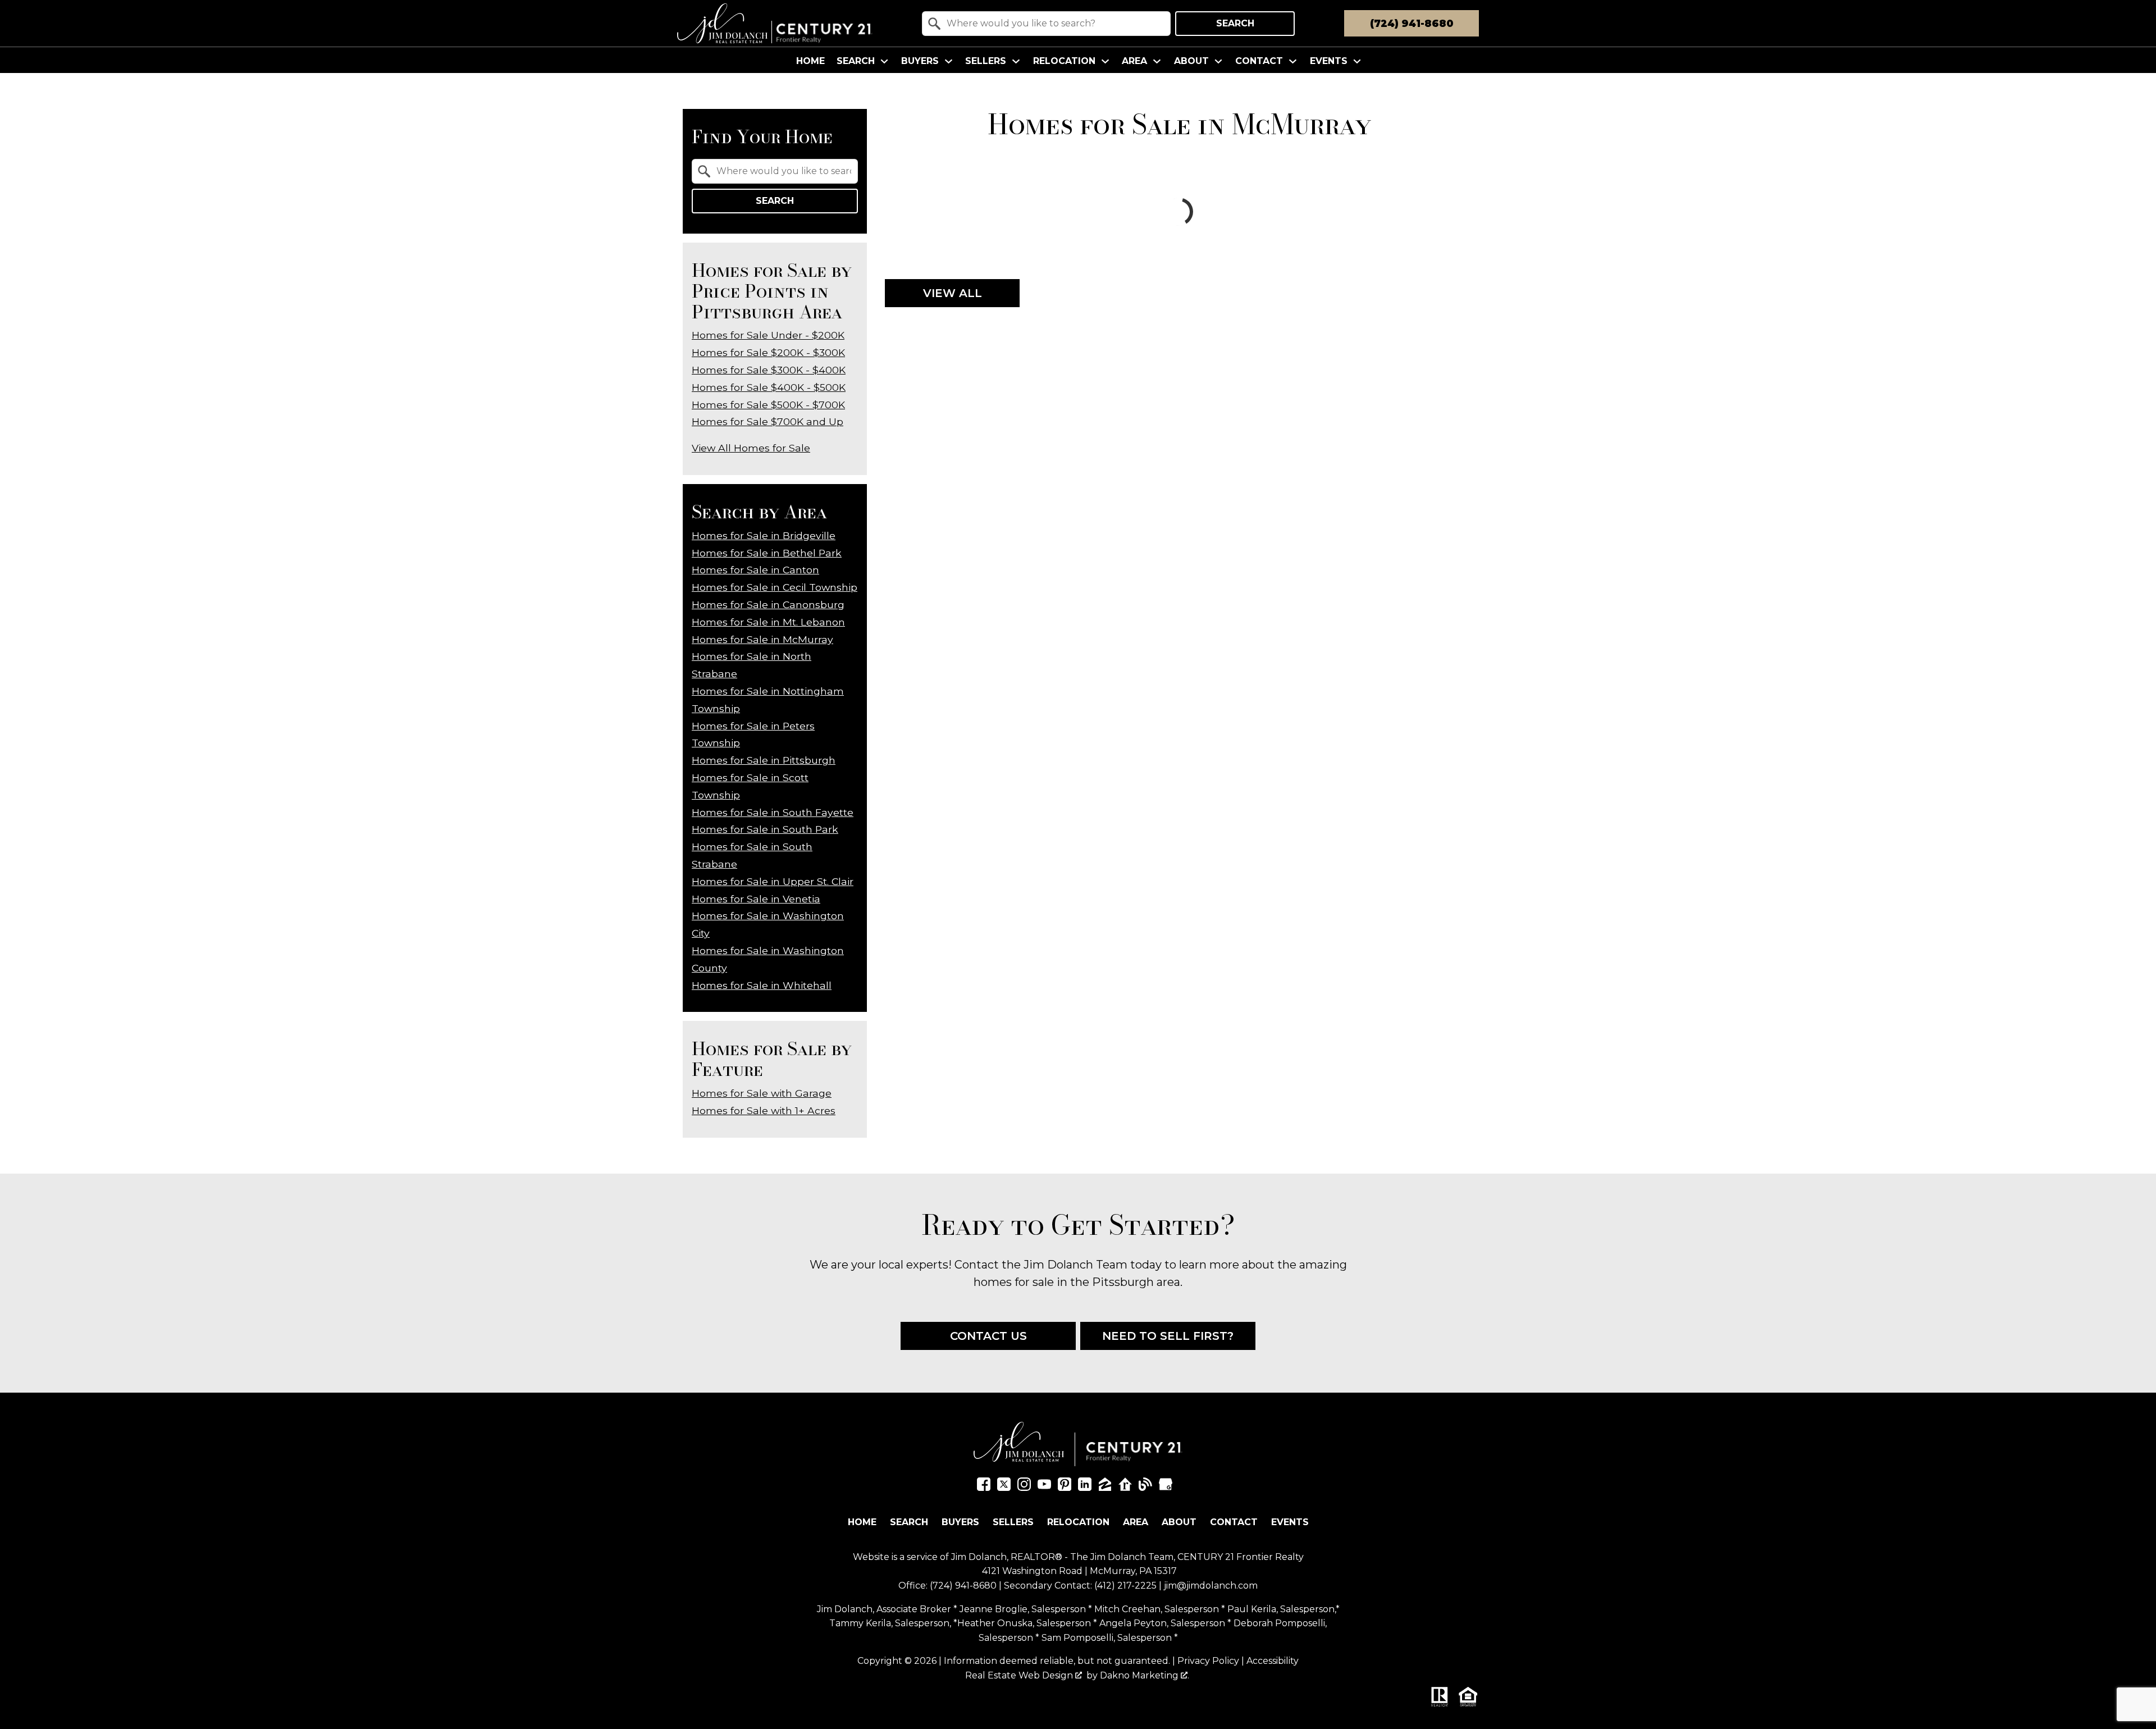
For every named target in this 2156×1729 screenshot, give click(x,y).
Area (1136, 1522)
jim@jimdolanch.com (1211, 1586)
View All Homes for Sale (751, 448)
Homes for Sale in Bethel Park (767, 553)
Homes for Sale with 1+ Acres (764, 1110)
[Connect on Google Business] (1166, 1487)
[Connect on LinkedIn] (1085, 1487)
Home (810, 61)
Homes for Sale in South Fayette (773, 812)
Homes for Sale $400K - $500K (769, 387)
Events (1290, 1522)
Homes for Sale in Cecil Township (775, 587)
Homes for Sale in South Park (765, 829)
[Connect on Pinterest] (1065, 1487)
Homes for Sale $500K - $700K (768, 405)
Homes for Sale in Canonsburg (768, 605)
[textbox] (1053, 24)
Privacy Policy (1208, 1661)
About (1179, 1522)
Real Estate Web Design (1020, 1675)
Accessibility (1273, 1661)
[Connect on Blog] (1145, 1487)
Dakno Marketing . (1145, 1675)
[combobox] (1046, 24)
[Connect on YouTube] (1044, 1487)
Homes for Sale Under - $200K (768, 335)
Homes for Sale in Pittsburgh (764, 760)
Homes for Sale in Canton (755, 570)
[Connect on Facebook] (984, 1487)
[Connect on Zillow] (1105, 1487)
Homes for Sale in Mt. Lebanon (768, 622)
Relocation (1078, 1522)
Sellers (1013, 1522)
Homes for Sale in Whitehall (762, 985)
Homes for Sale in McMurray (762, 639)
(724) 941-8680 (963, 1586)
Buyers (960, 1522)
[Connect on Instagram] (1024, 1487)
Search (1235, 23)
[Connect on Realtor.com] (1125, 1487)
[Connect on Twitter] (1004, 1487)
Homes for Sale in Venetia (756, 899)
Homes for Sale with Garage (762, 1093)
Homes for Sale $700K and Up (768, 421)
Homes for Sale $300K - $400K (769, 370)
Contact (1234, 1522)
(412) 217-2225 (1125, 1586)
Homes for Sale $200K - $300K (768, 352)
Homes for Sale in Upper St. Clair (773, 881)
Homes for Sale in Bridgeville (764, 535)
